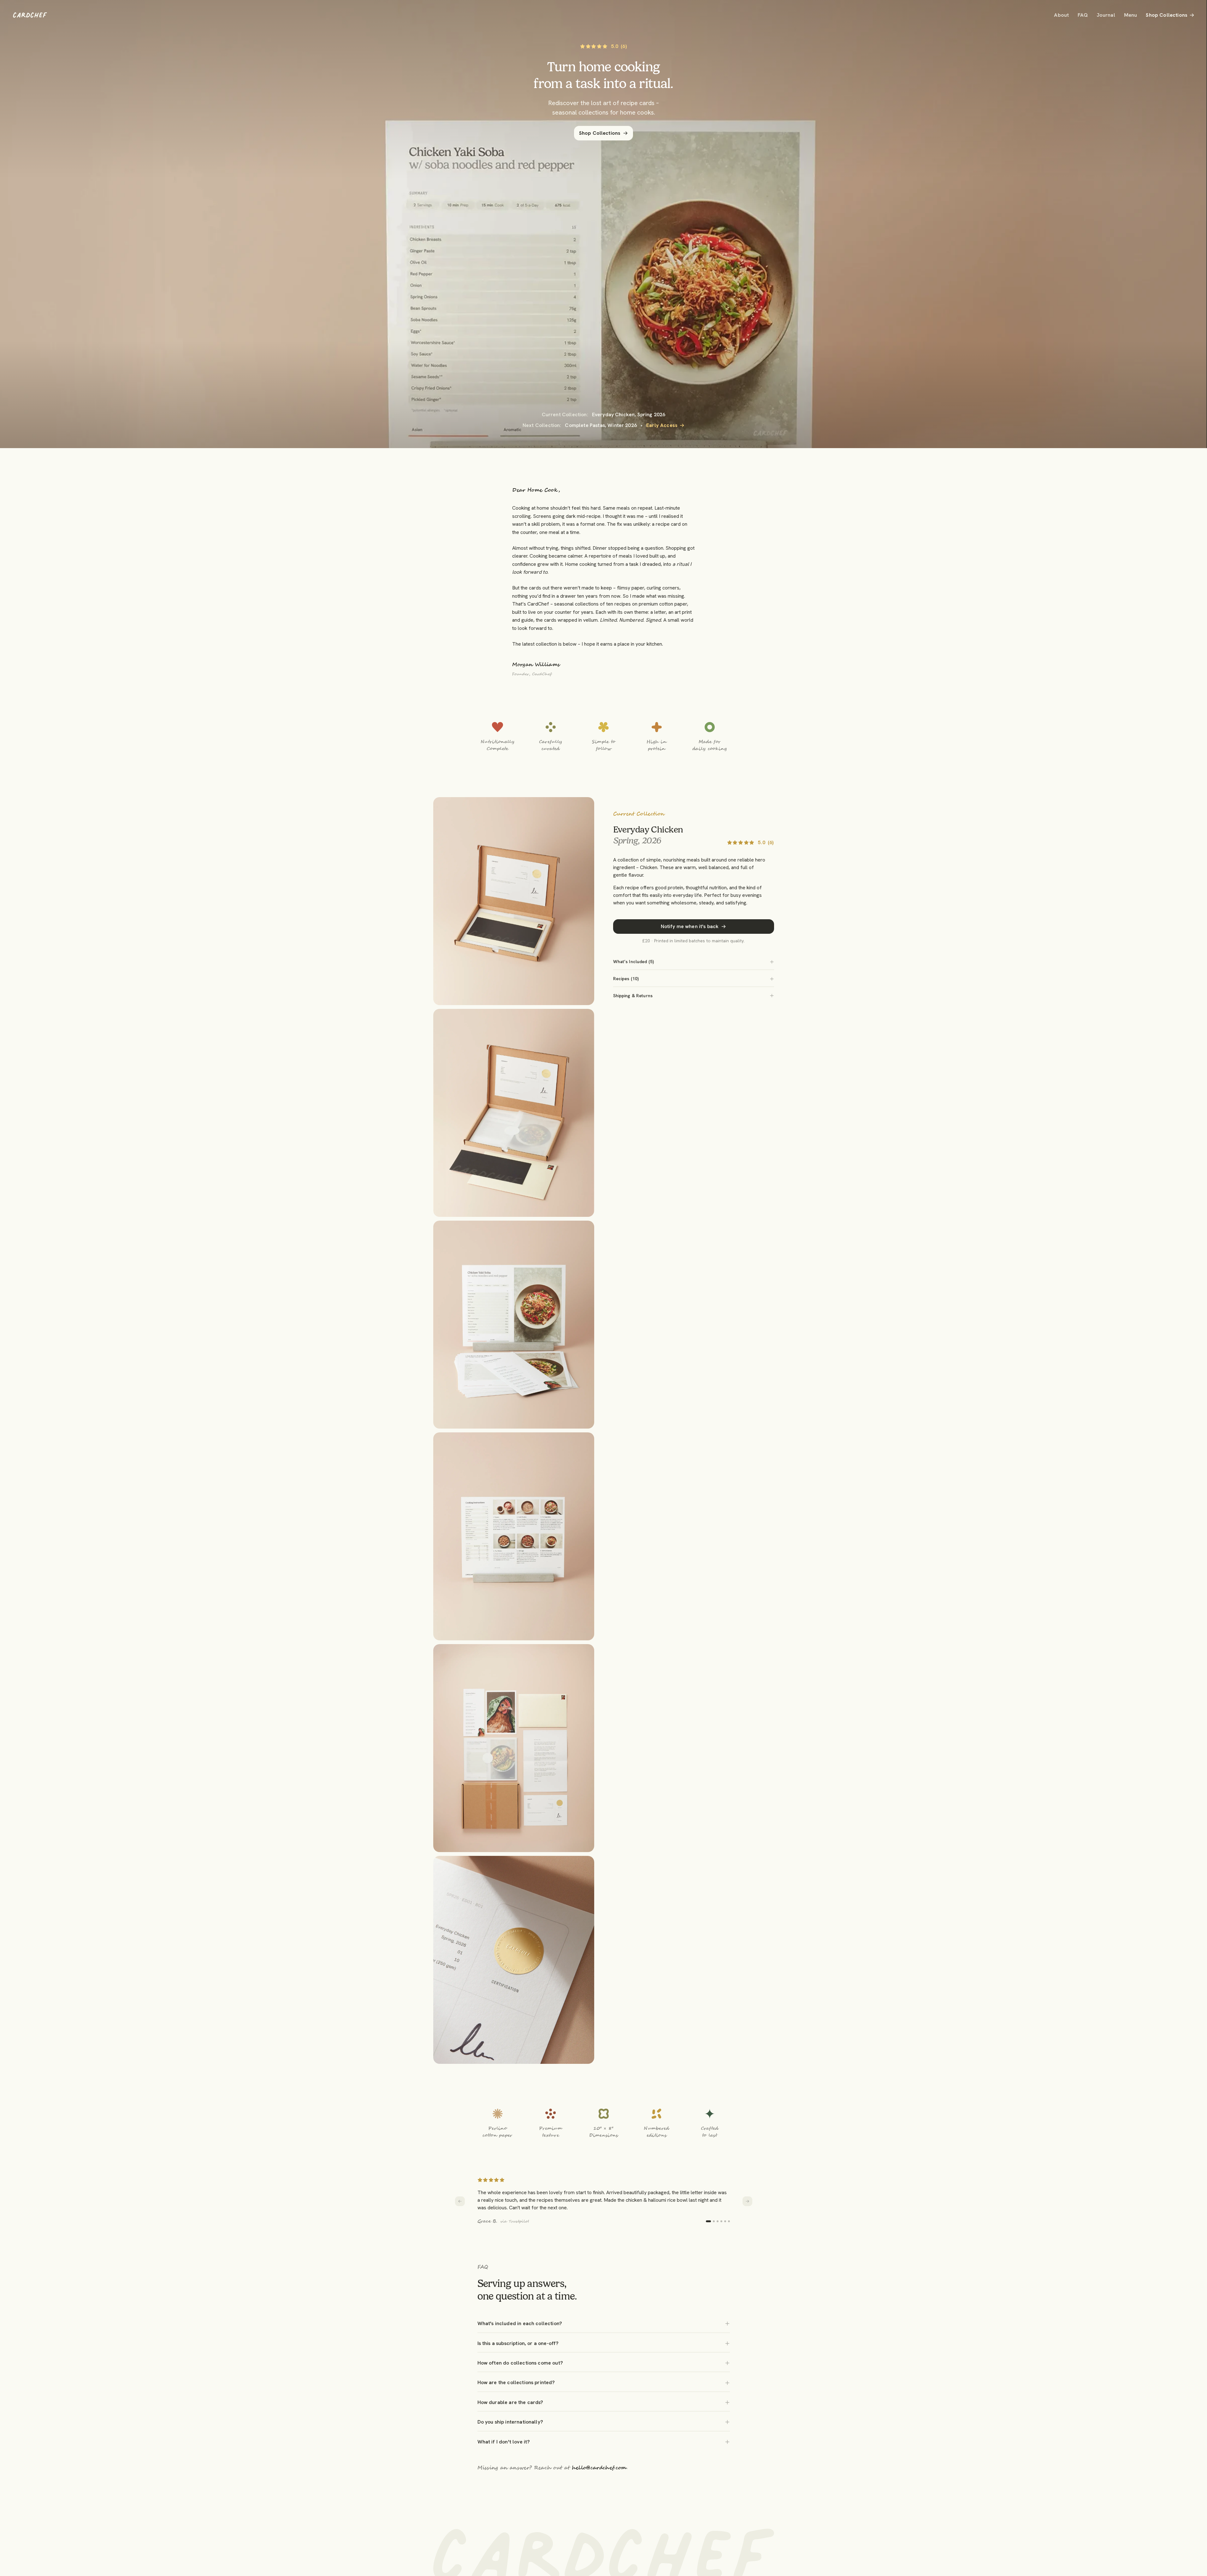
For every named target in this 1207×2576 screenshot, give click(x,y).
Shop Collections (1167, 15)
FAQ (1083, 15)
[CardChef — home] (30, 15)
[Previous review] (460, 2201)
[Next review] (747, 2201)
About (1061, 15)
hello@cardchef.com (599, 2468)
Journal (1106, 15)
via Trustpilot (515, 2221)
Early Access (662, 425)
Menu (1131, 15)
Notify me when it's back (690, 926)
